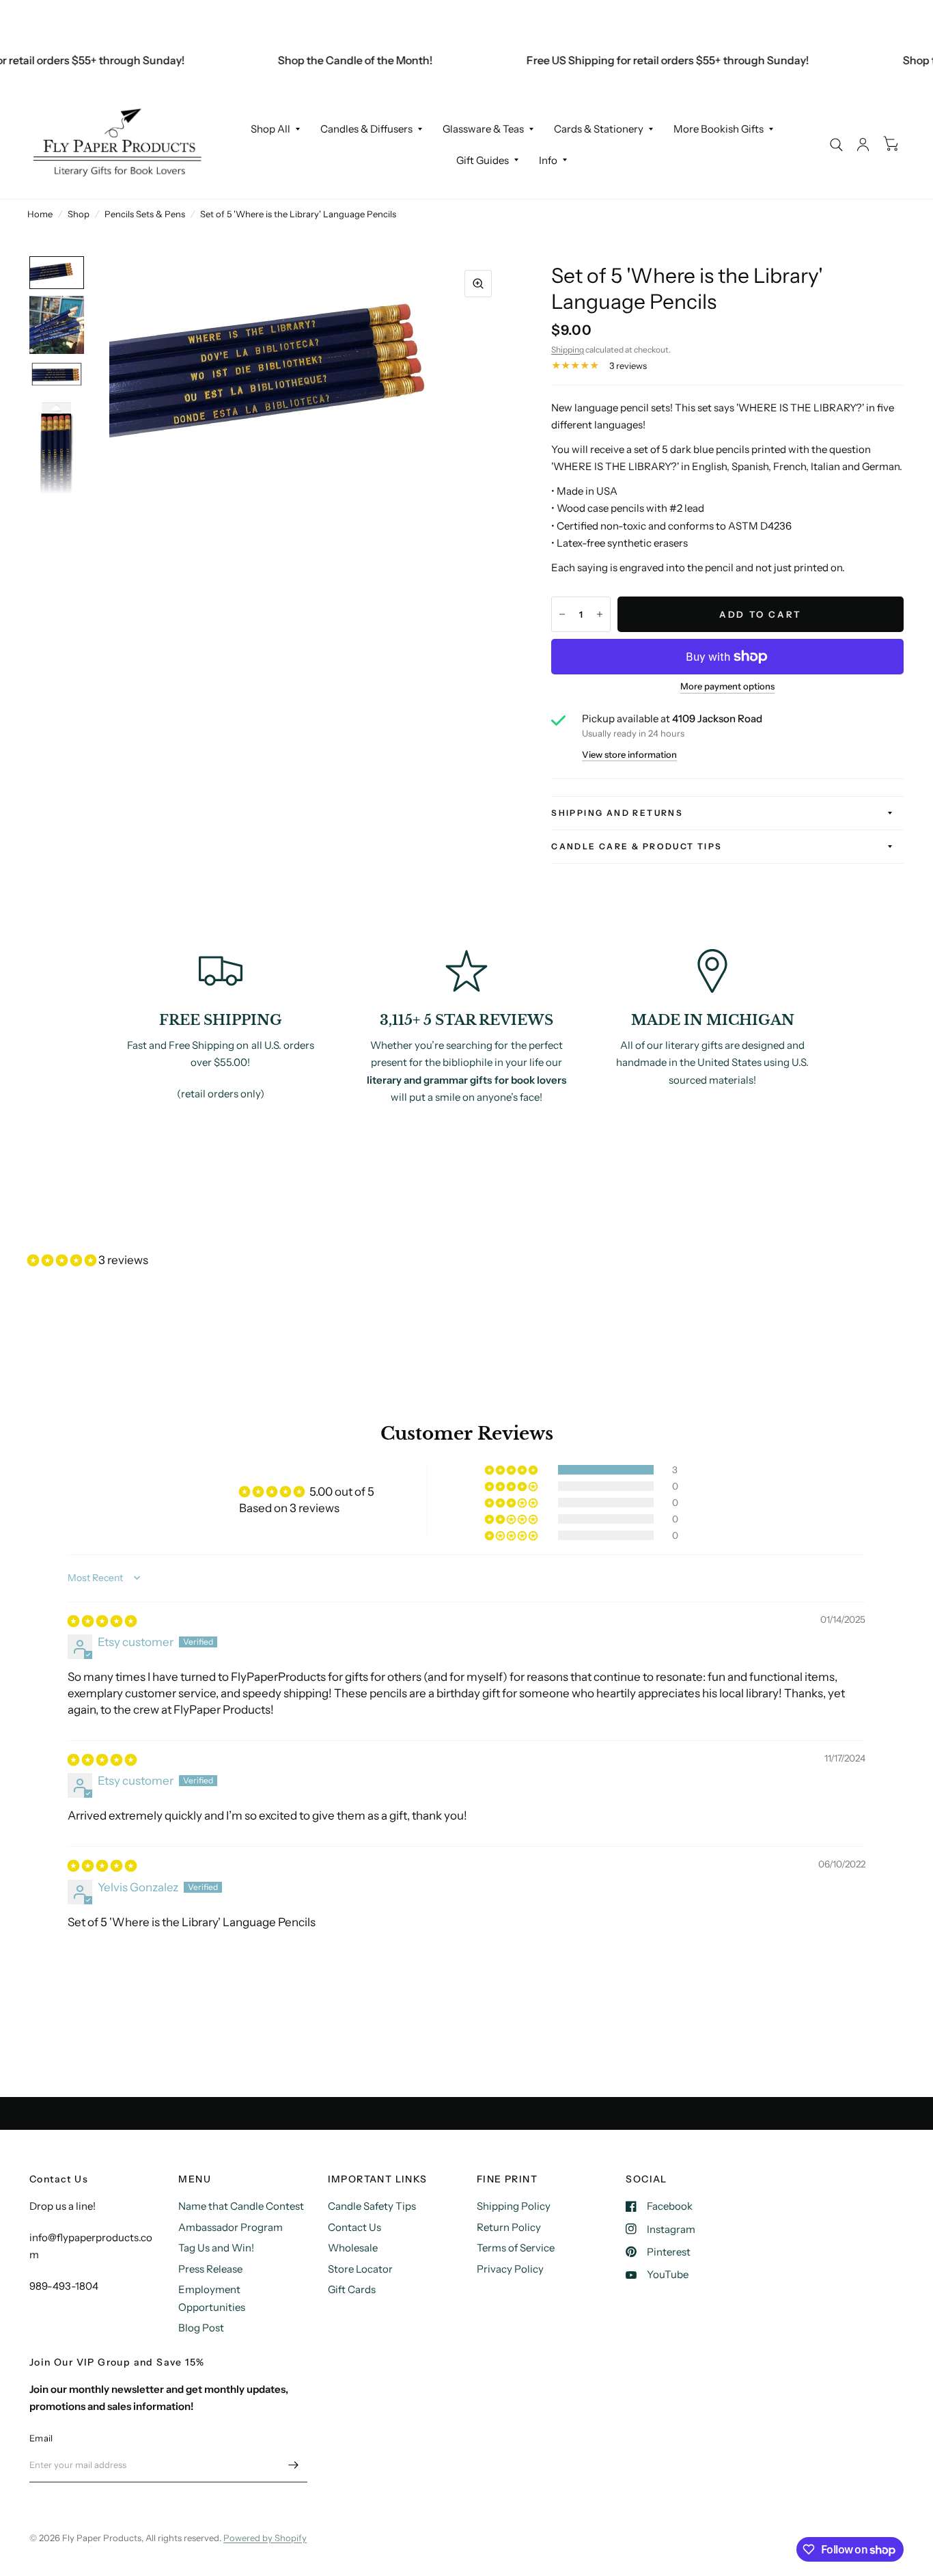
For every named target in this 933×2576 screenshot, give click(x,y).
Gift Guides (483, 160)
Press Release (210, 2269)
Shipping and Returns (617, 813)
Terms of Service (516, 2248)
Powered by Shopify (265, 2538)
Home (40, 214)
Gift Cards (352, 2289)
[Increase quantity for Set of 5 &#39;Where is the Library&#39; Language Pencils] (600, 614)
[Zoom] (478, 284)
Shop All (270, 129)
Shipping (568, 350)
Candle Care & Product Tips (637, 846)
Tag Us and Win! (216, 2248)
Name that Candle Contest (241, 2206)
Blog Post (201, 2328)
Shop (79, 214)
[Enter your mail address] (294, 2465)
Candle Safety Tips (372, 2206)
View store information (629, 755)
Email (41, 2438)
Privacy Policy (510, 2269)
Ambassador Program (231, 2227)
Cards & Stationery (599, 129)
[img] (102, 1621)
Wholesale (353, 2248)
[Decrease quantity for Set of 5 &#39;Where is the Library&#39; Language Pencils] (562, 614)
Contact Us (354, 2227)
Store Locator (360, 2269)
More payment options (727, 686)
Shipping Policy (514, 2206)
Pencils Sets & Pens (145, 214)
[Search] (836, 145)
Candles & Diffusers (366, 129)
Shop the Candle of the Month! (332, 60)
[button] (63, 1260)
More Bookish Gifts (719, 129)
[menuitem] (275, 129)
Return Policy (509, 2227)
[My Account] (863, 145)
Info (548, 160)
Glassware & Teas (483, 129)
